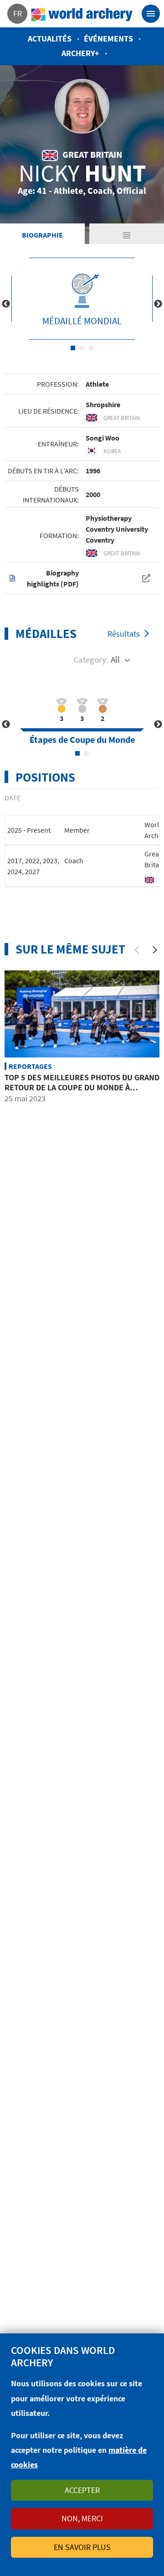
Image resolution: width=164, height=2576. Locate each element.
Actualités (50, 39)
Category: (91, 659)
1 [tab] (73, 348)
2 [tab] (82, 348)
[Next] (155, 950)
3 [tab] (91, 348)
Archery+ (80, 53)
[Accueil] (82, 14)
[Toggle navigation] (151, 14)
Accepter (82, 2490)
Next (158, 304)
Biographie (42, 235)
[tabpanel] (82, 299)
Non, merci (82, 2518)
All (115, 659)
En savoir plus (82, 2547)
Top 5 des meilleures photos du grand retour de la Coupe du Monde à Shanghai (82, 1087)
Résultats (124, 634)
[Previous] (137, 950)
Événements (108, 39)
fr (18, 13)
